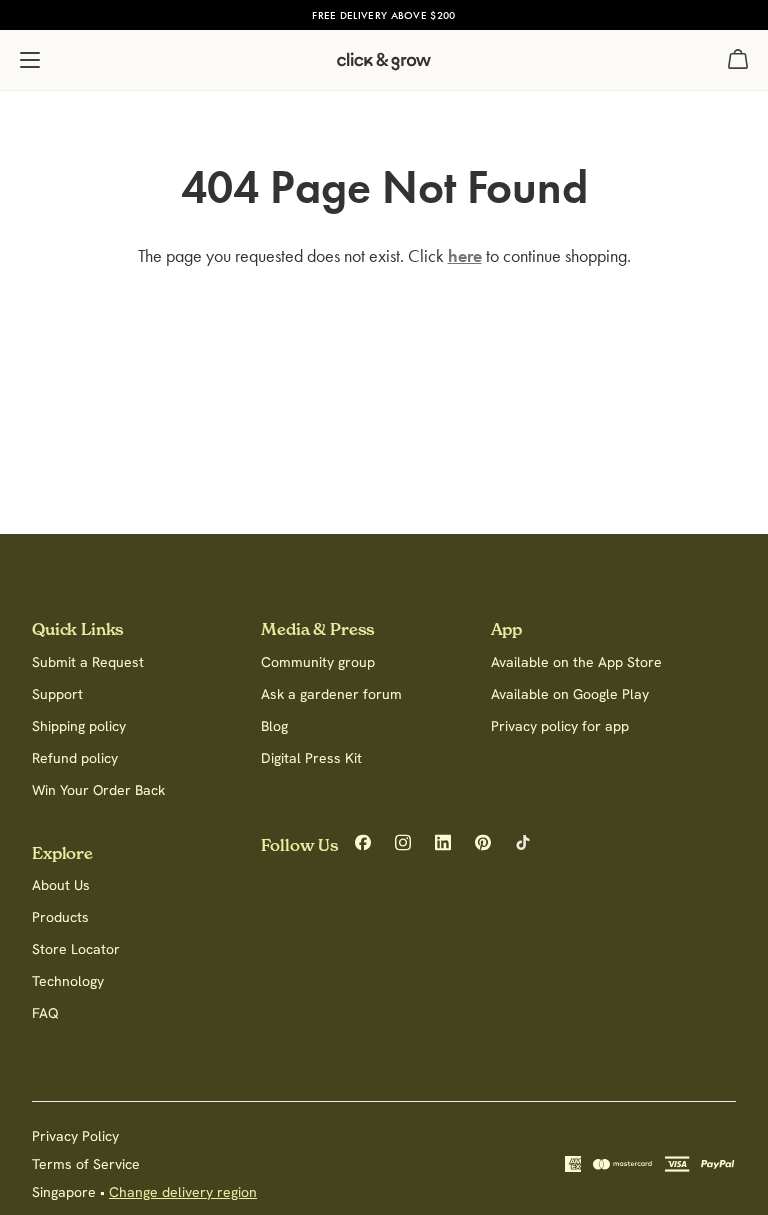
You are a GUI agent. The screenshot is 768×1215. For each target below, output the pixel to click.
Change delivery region (183, 1192)
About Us (61, 885)
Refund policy (75, 758)
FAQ (45, 1013)
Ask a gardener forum (331, 694)
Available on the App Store (576, 662)
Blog (274, 726)
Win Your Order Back (98, 790)
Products (60, 917)
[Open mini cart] (738, 60)
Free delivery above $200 (383, 15)
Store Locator (76, 949)
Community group (318, 662)
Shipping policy (79, 726)
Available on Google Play (570, 694)
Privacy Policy (75, 1136)
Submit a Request (88, 662)
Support (57, 694)
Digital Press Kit (311, 758)
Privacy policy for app (560, 726)
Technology (68, 981)
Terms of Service (86, 1164)
